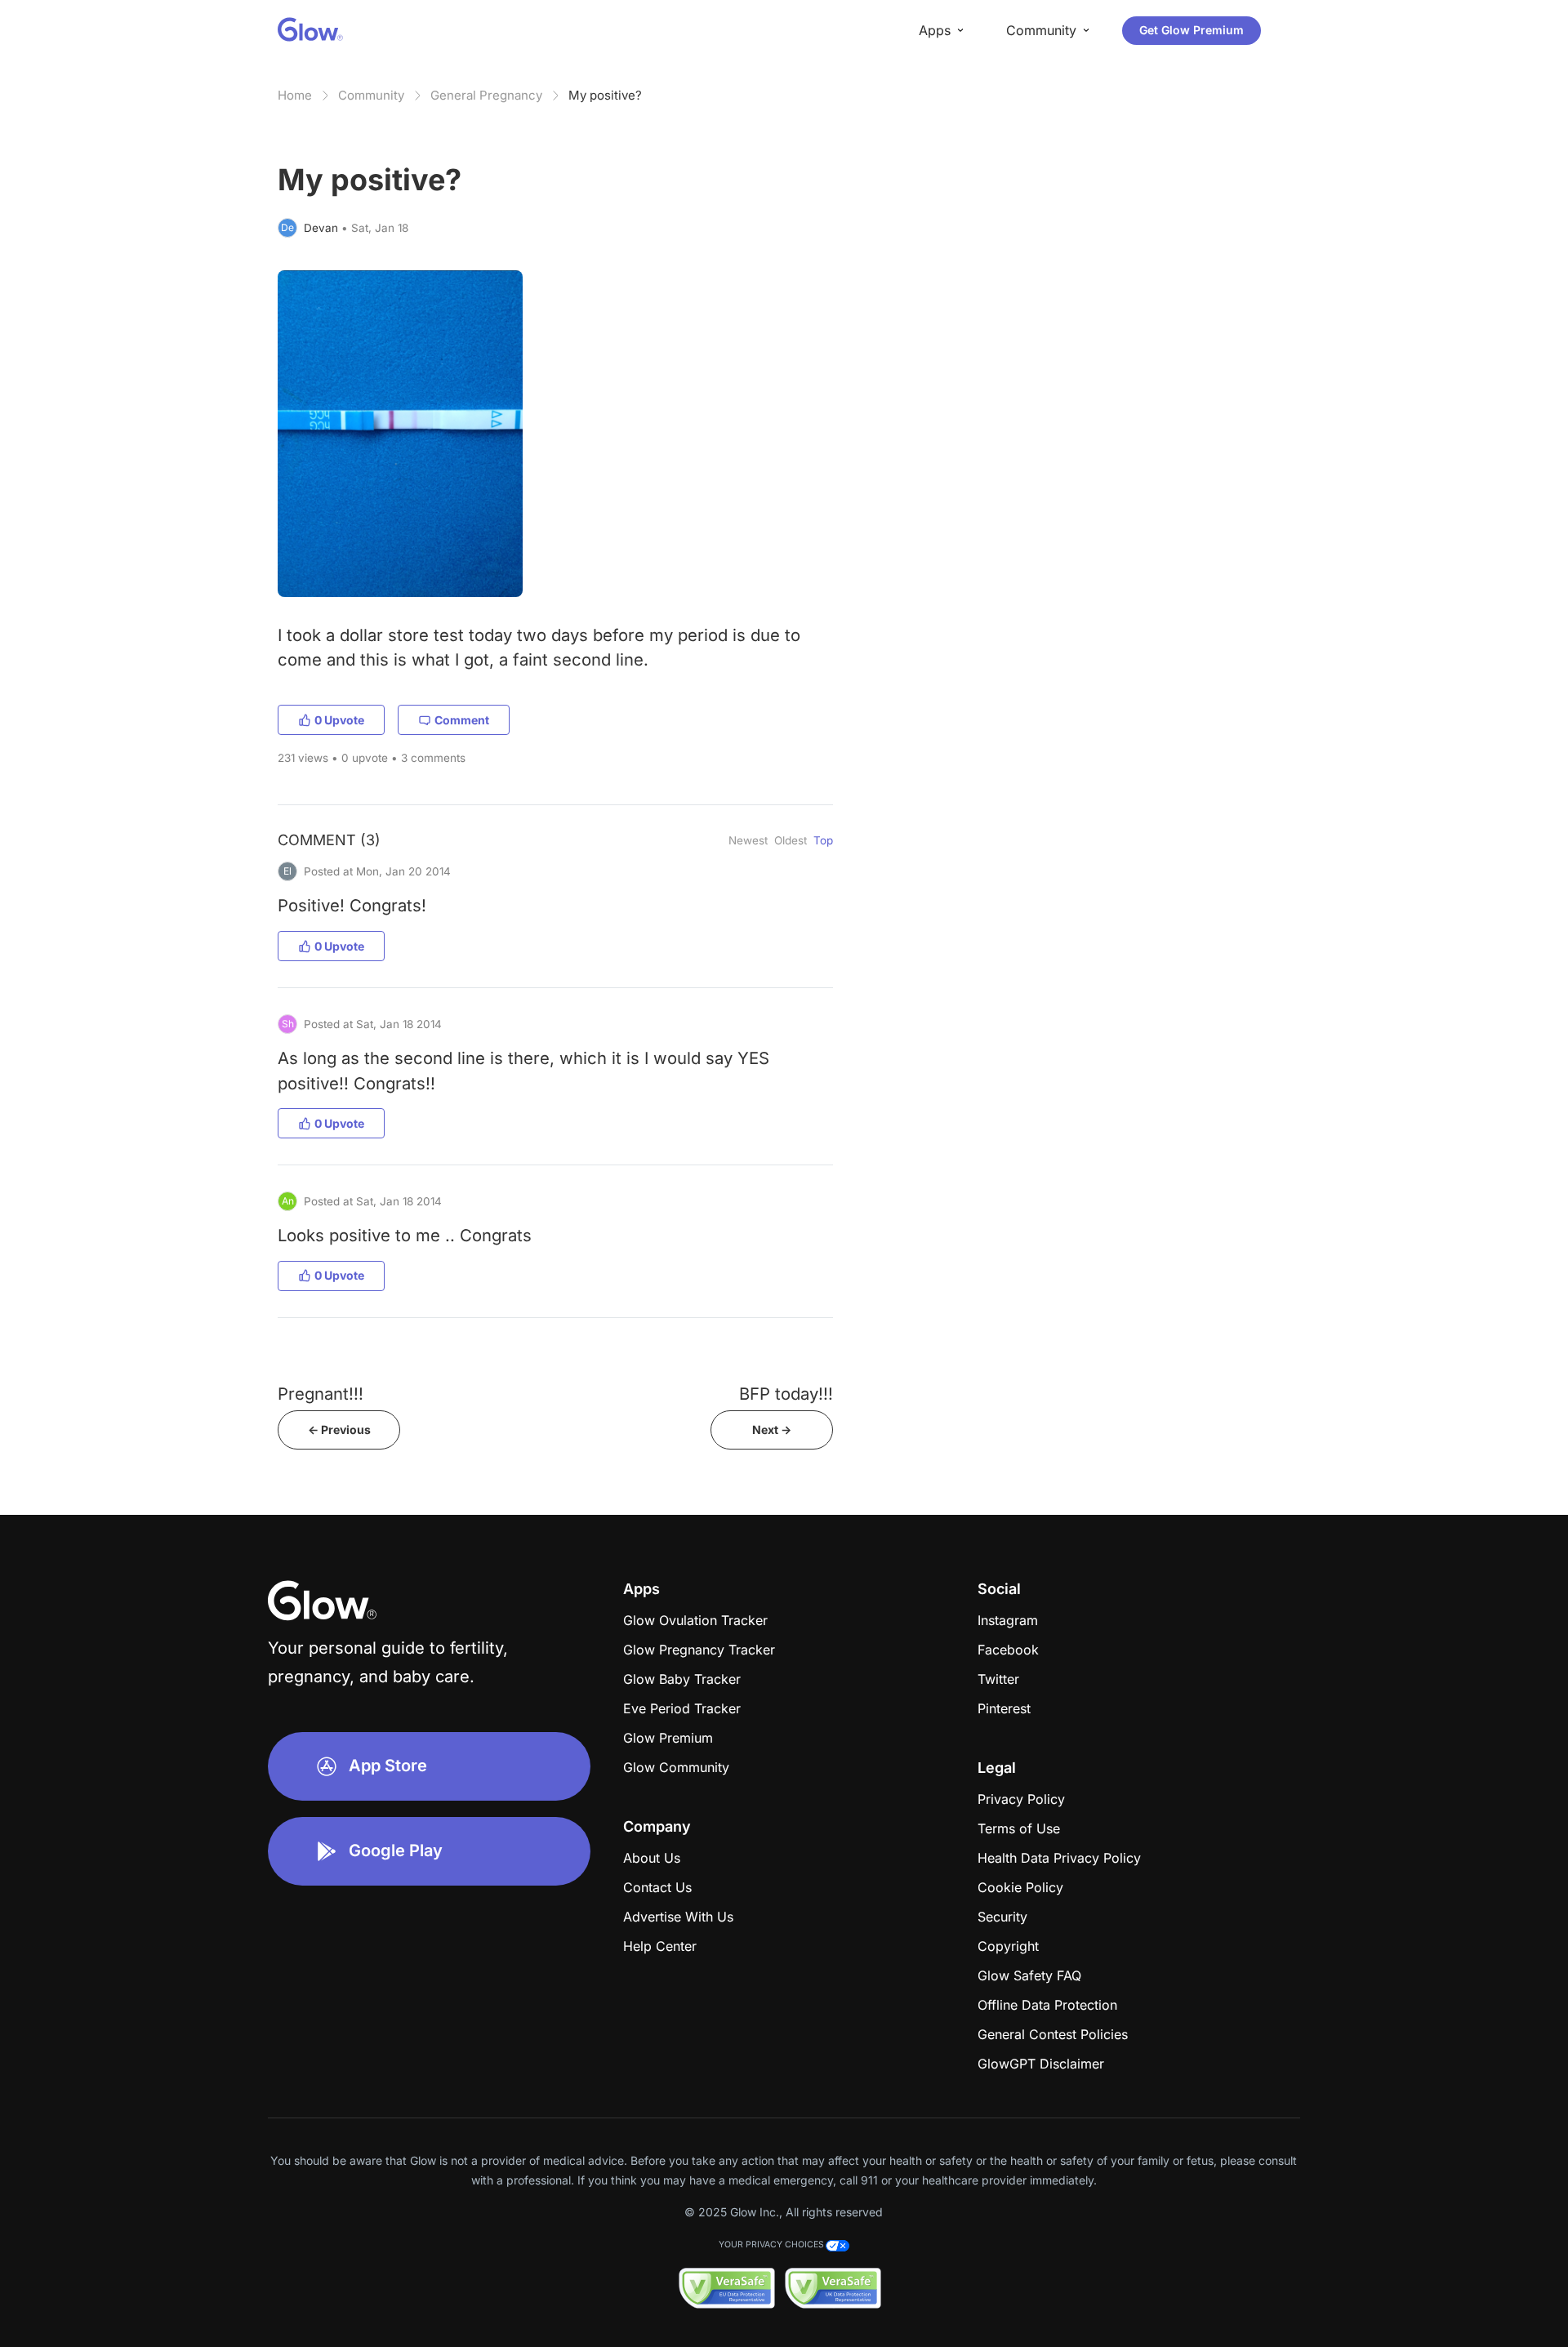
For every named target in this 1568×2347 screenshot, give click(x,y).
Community (371, 95)
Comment (462, 720)
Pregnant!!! (321, 1394)
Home (295, 95)
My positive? (605, 95)
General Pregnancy (486, 95)
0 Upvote (339, 720)
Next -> (772, 1430)
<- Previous (339, 1430)
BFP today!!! (786, 1394)
